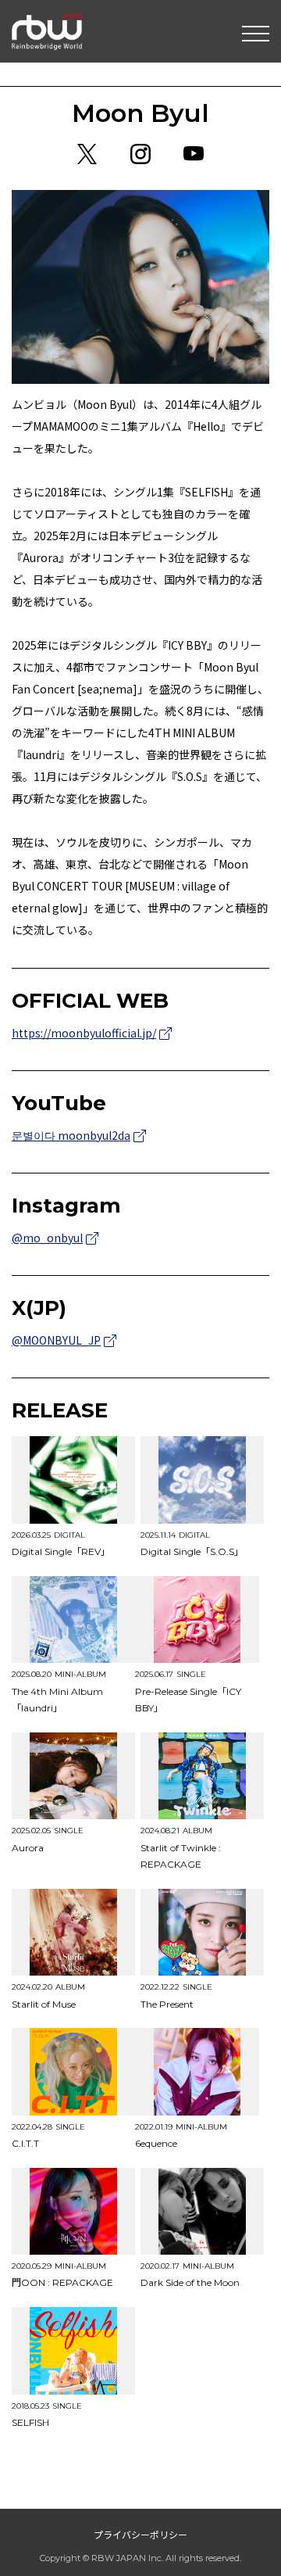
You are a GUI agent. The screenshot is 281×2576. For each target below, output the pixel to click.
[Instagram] (140, 154)
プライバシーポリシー (140, 2534)
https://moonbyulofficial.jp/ (84, 1033)
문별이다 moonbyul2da (71, 1135)
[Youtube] (194, 154)
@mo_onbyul (47, 1238)
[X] (87, 154)
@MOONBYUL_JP (56, 1340)
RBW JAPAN (47, 20)
